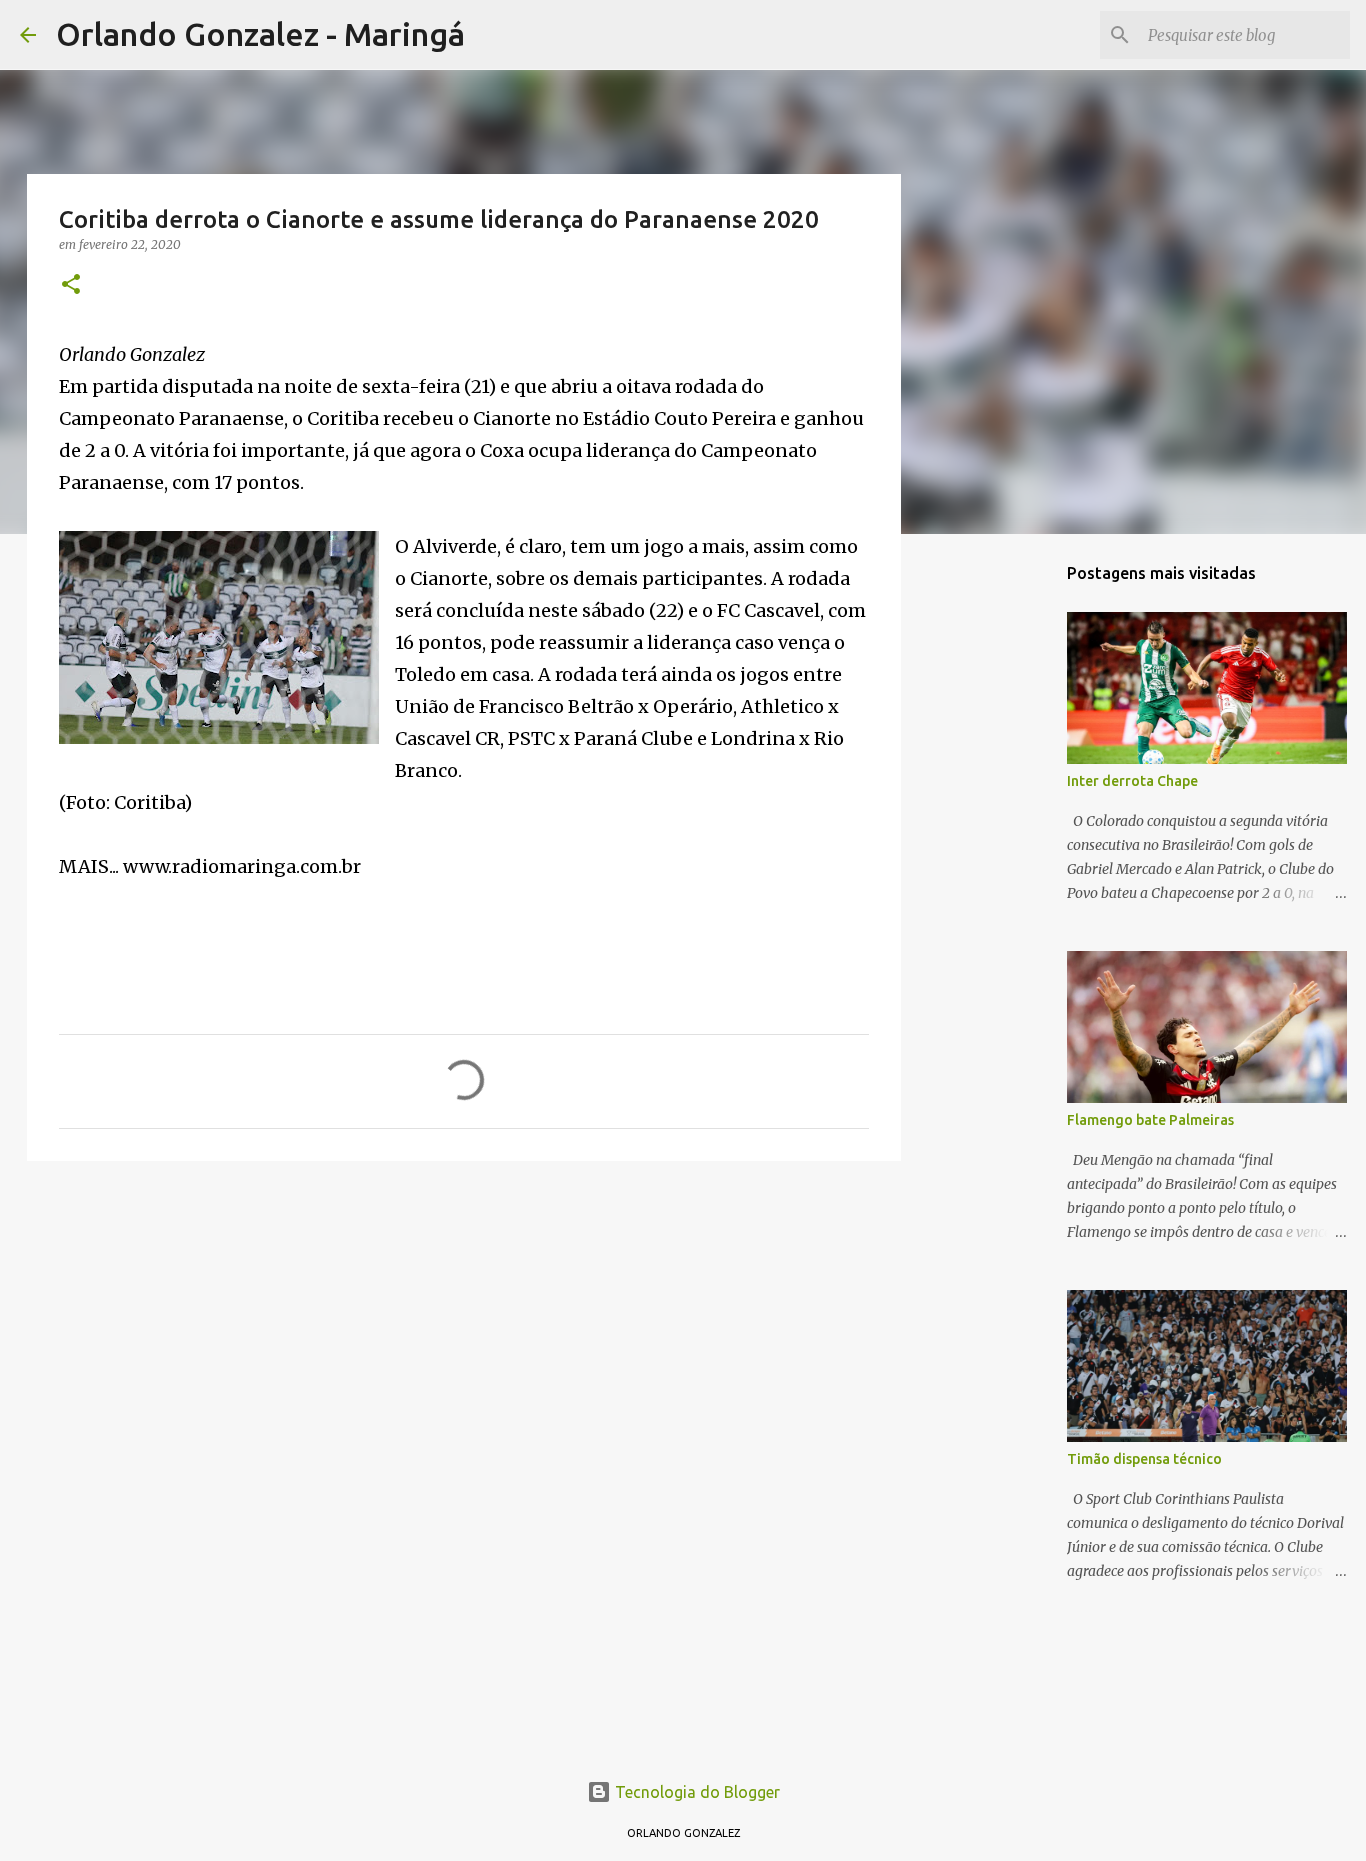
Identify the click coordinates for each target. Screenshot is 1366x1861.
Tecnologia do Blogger (695, 1792)
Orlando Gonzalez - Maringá (260, 34)
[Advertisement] (464, 1331)
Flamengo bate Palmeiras (1150, 1120)
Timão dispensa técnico (1144, 1459)
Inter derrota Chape (1132, 781)
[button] (71, 285)
